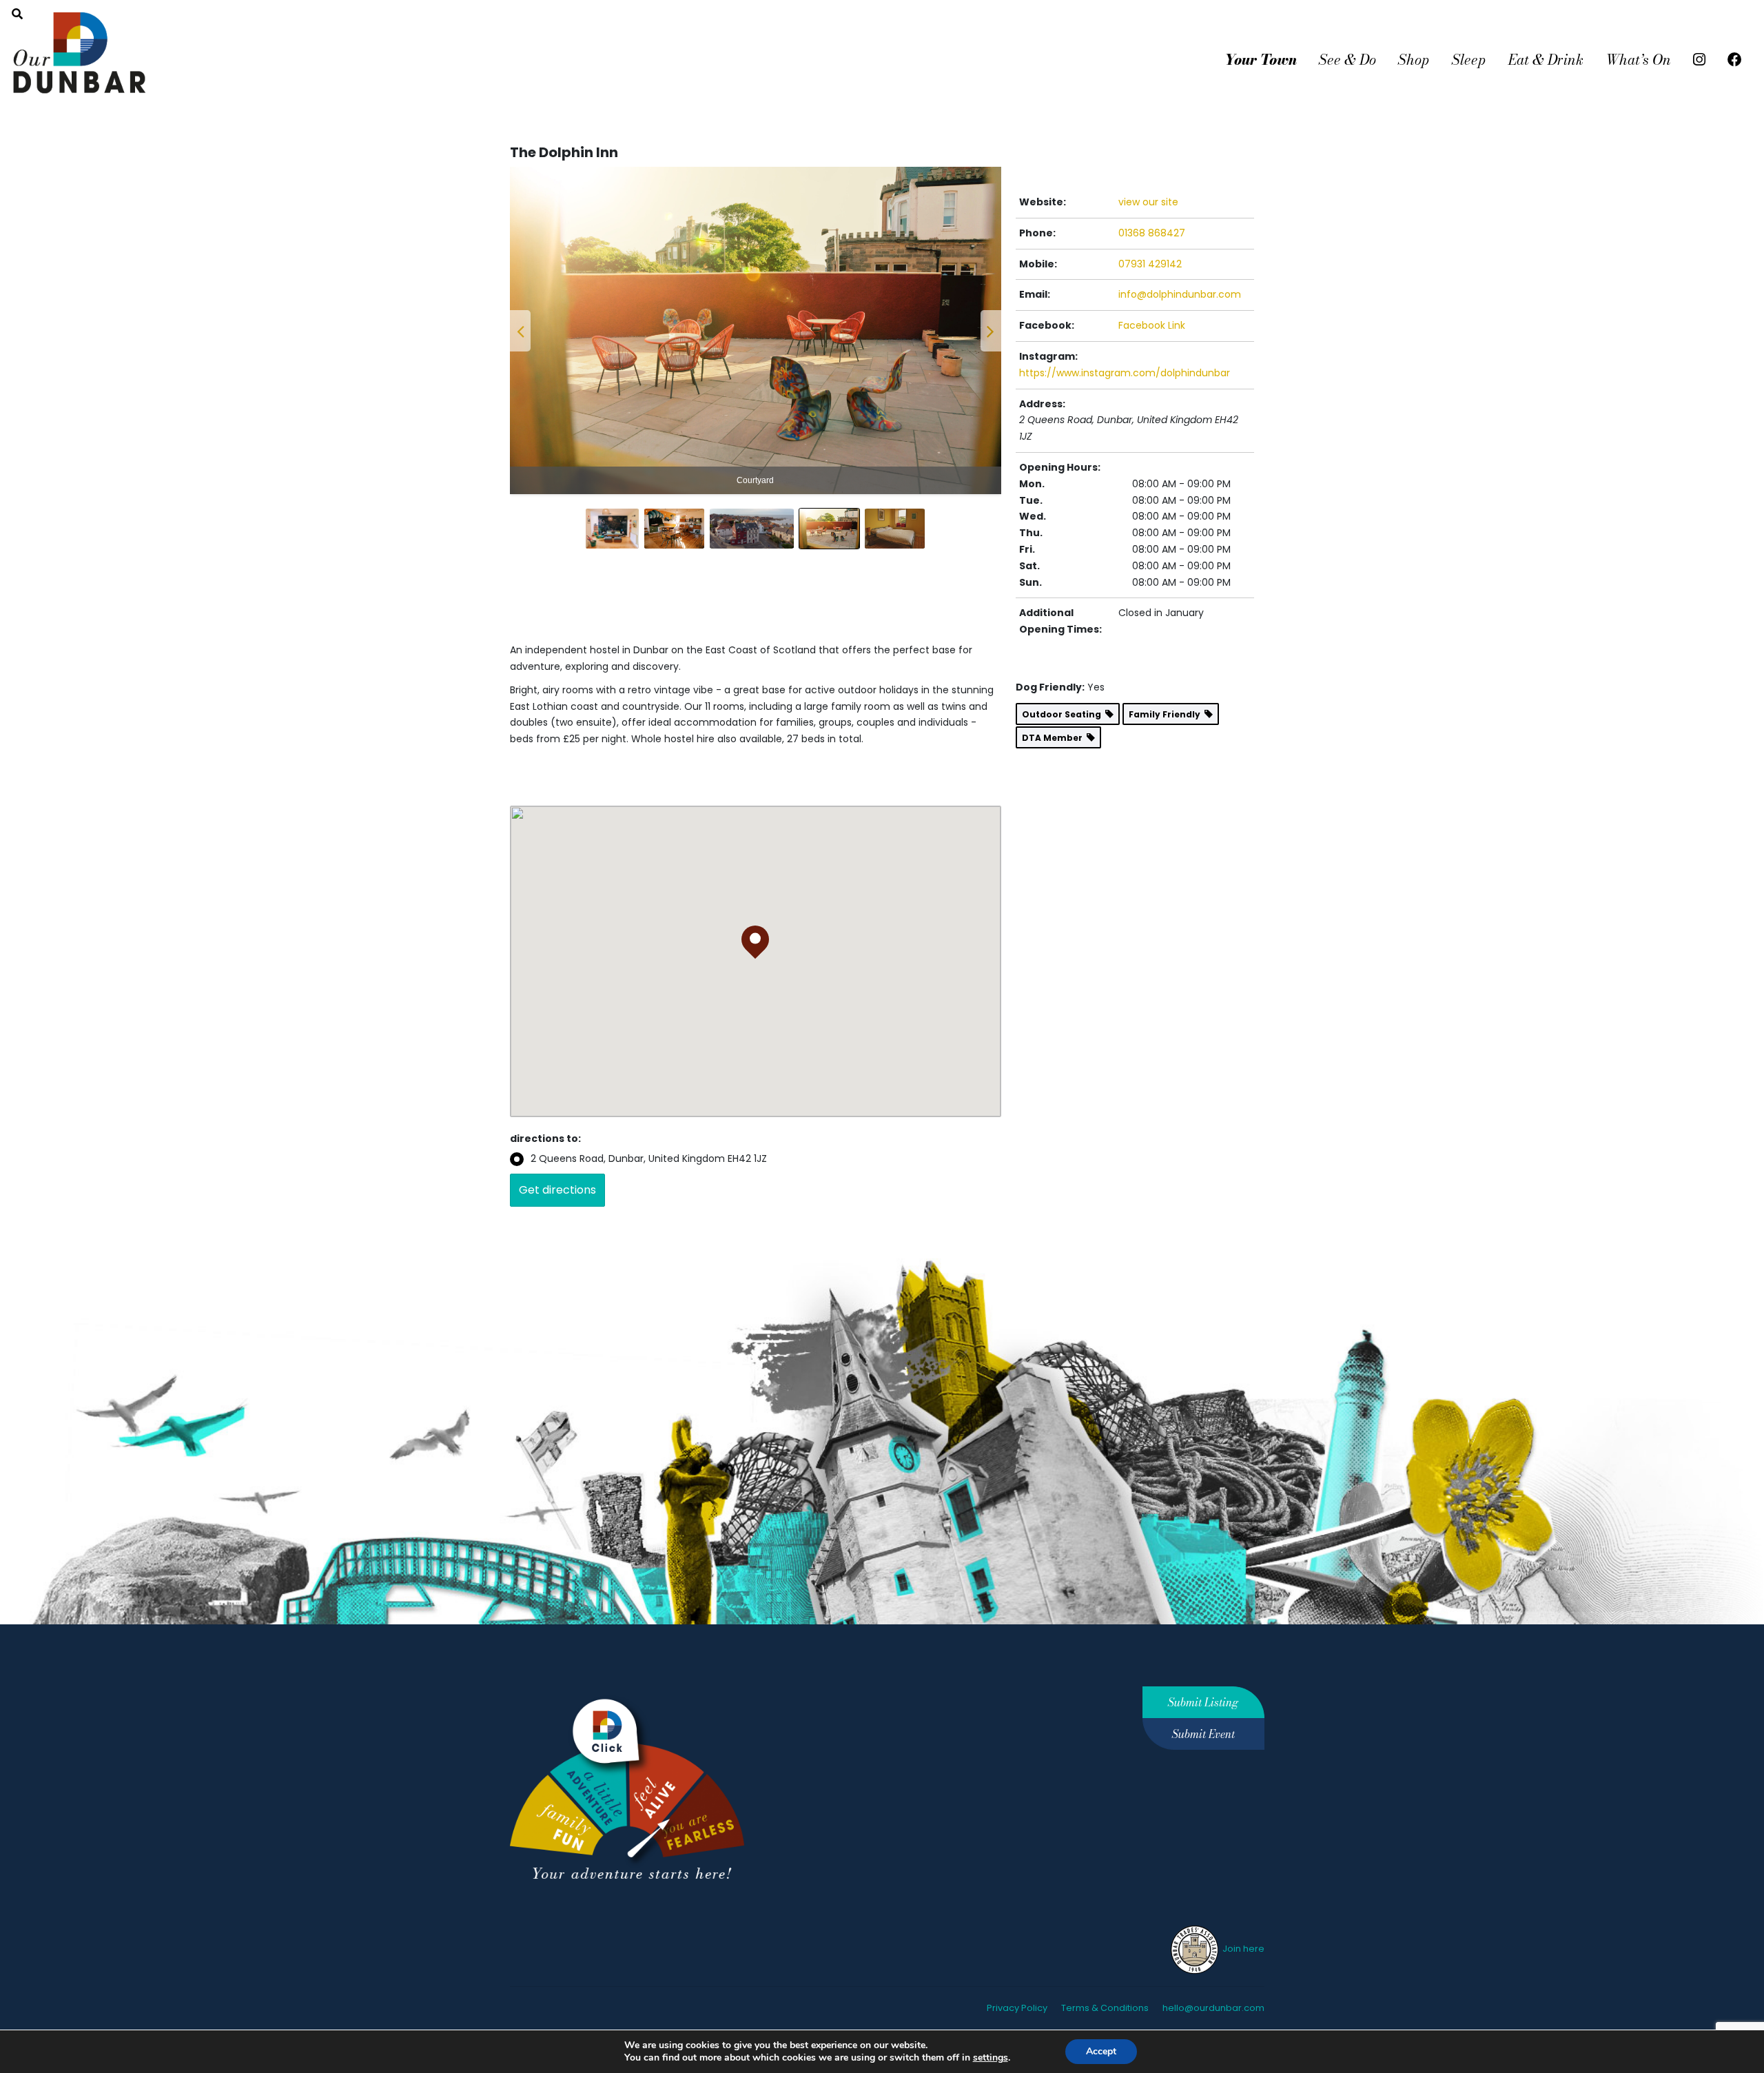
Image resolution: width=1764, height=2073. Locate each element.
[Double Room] (756, 330)
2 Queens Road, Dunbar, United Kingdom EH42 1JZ (649, 1158)
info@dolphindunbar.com (1180, 294)
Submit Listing (1203, 1702)
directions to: (545, 1138)
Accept (1101, 2051)
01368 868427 (1152, 233)
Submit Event (1203, 1734)
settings (991, 2058)
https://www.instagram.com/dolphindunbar (1125, 373)
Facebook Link (1152, 325)
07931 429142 (1150, 264)
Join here (1242, 1949)
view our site (1148, 202)
